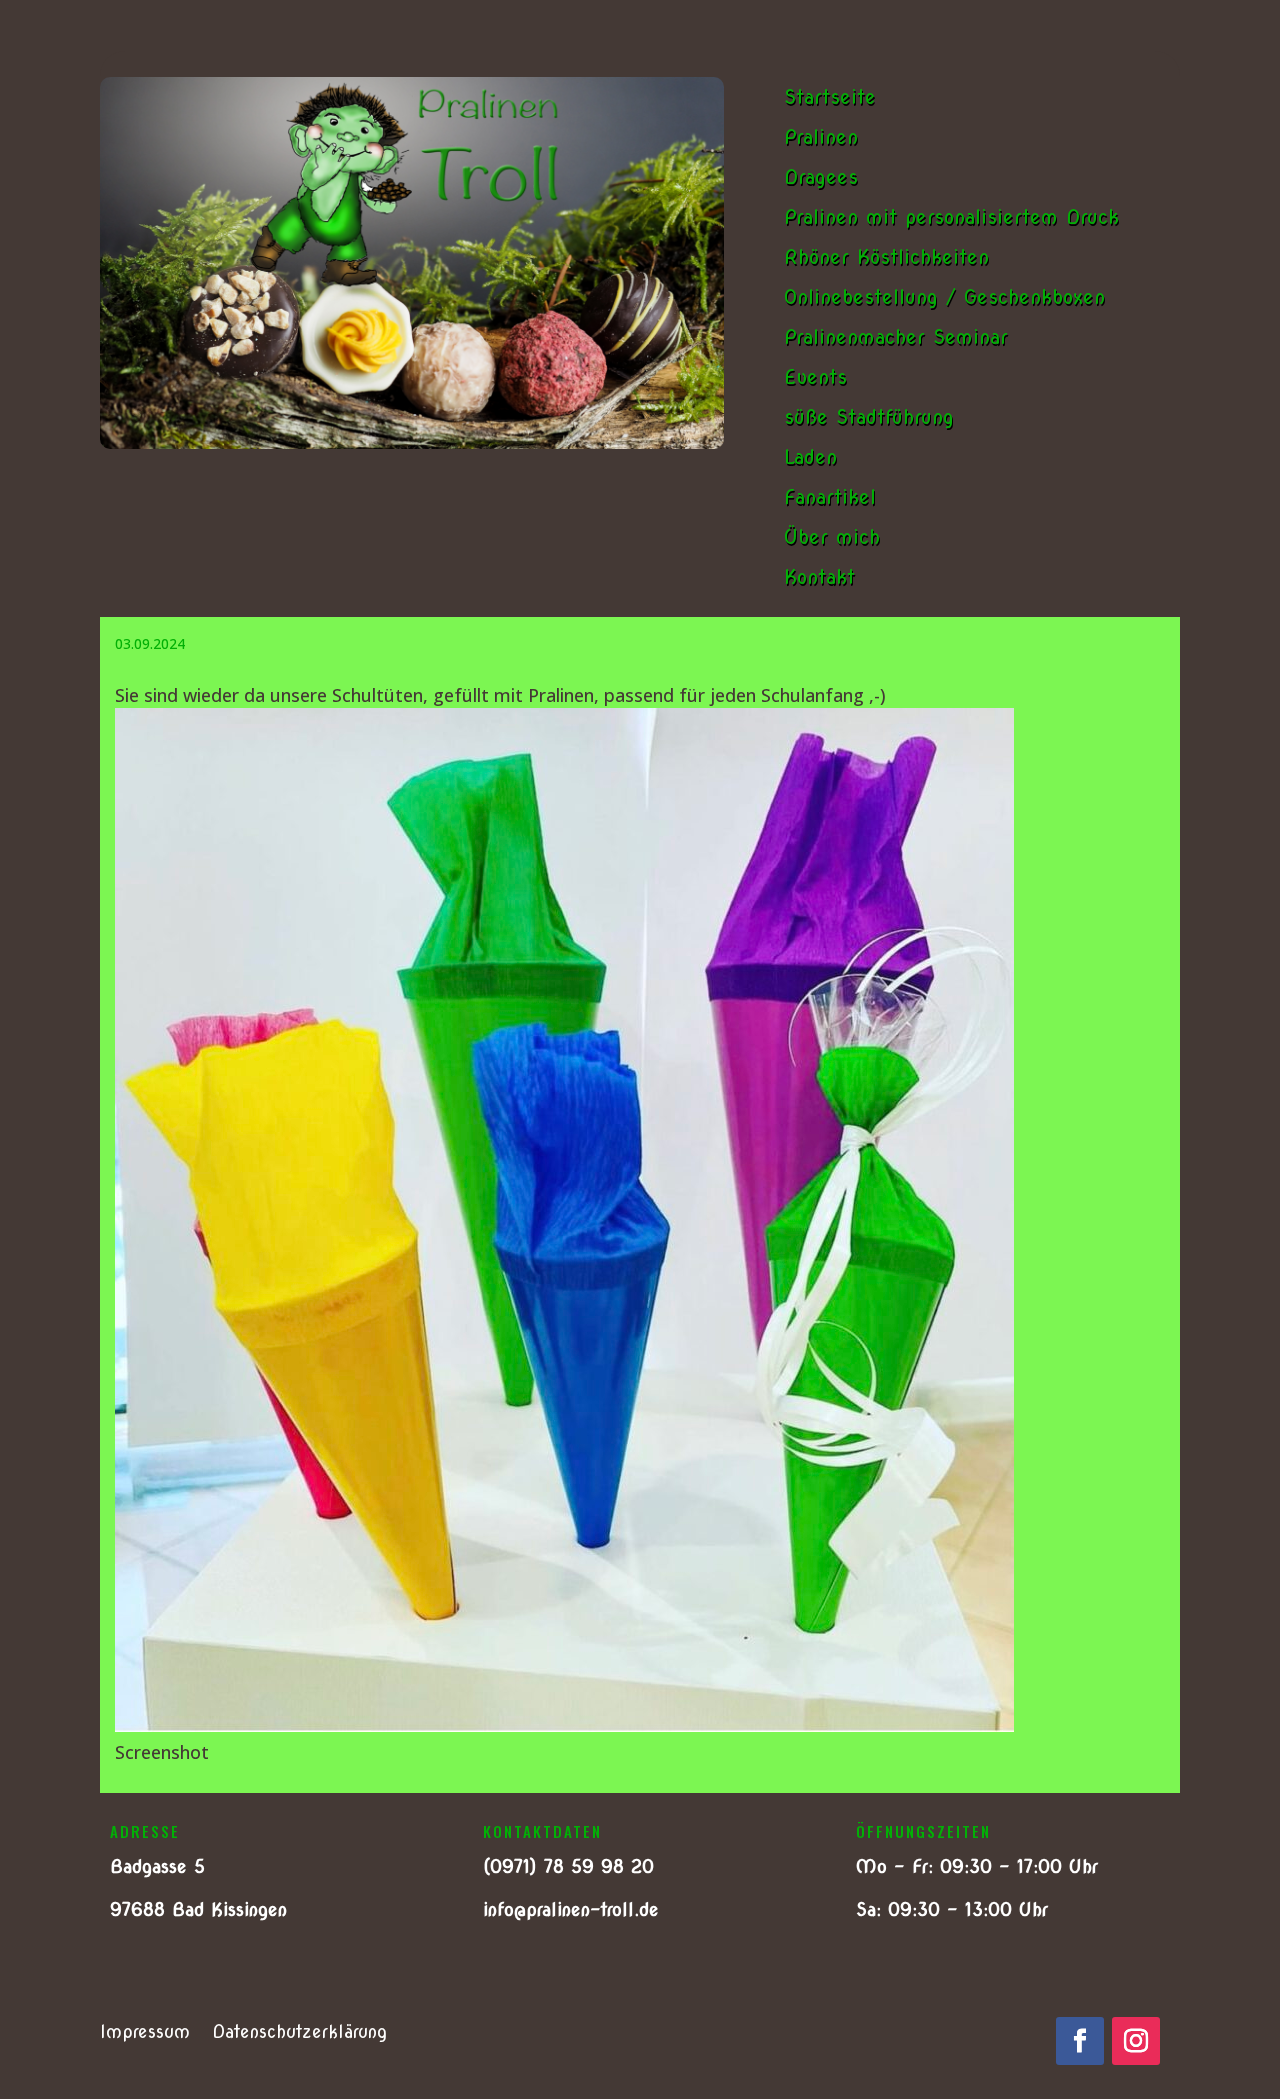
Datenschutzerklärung (299, 2033)
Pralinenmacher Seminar (896, 337)
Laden (810, 457)
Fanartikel (830, 497)
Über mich (832, 537)
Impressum (145, 2033)
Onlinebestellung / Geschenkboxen (944, 297)
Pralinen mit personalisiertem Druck (951, 217)
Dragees (821, 177)
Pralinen (821, 137)
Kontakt (819, 577)
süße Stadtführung (869, 417)
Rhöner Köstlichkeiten (886, 257)
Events (815, 377)
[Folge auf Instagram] (1136, 2041)
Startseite (830, 97)
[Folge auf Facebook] (1080, 2041)
